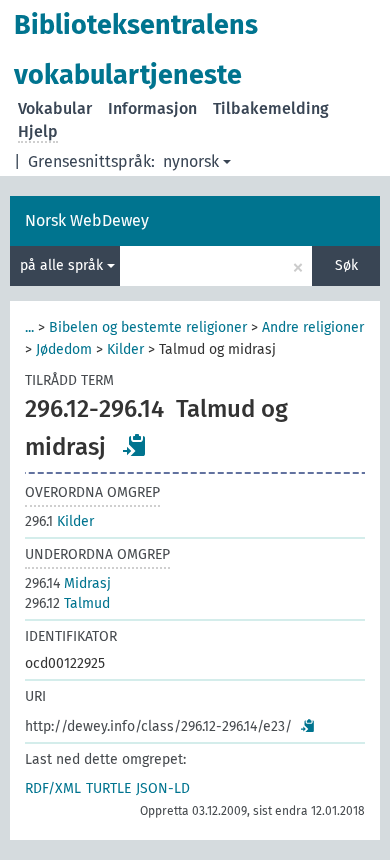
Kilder (125, 349)
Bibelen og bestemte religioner (148, 327)
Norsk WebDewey (87, 220)
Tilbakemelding (271, 108)
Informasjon (152, 108)
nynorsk (191, 161)
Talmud (67, 603)
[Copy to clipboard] (135, 445)
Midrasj (68, 583)
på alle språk (63, 265)
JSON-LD (163, 788)
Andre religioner (313, 327)
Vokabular (55, 108)
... (29, 327)
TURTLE (108, 788)
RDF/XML (53, 788)
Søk (346, 265)
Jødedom (64, 349)
